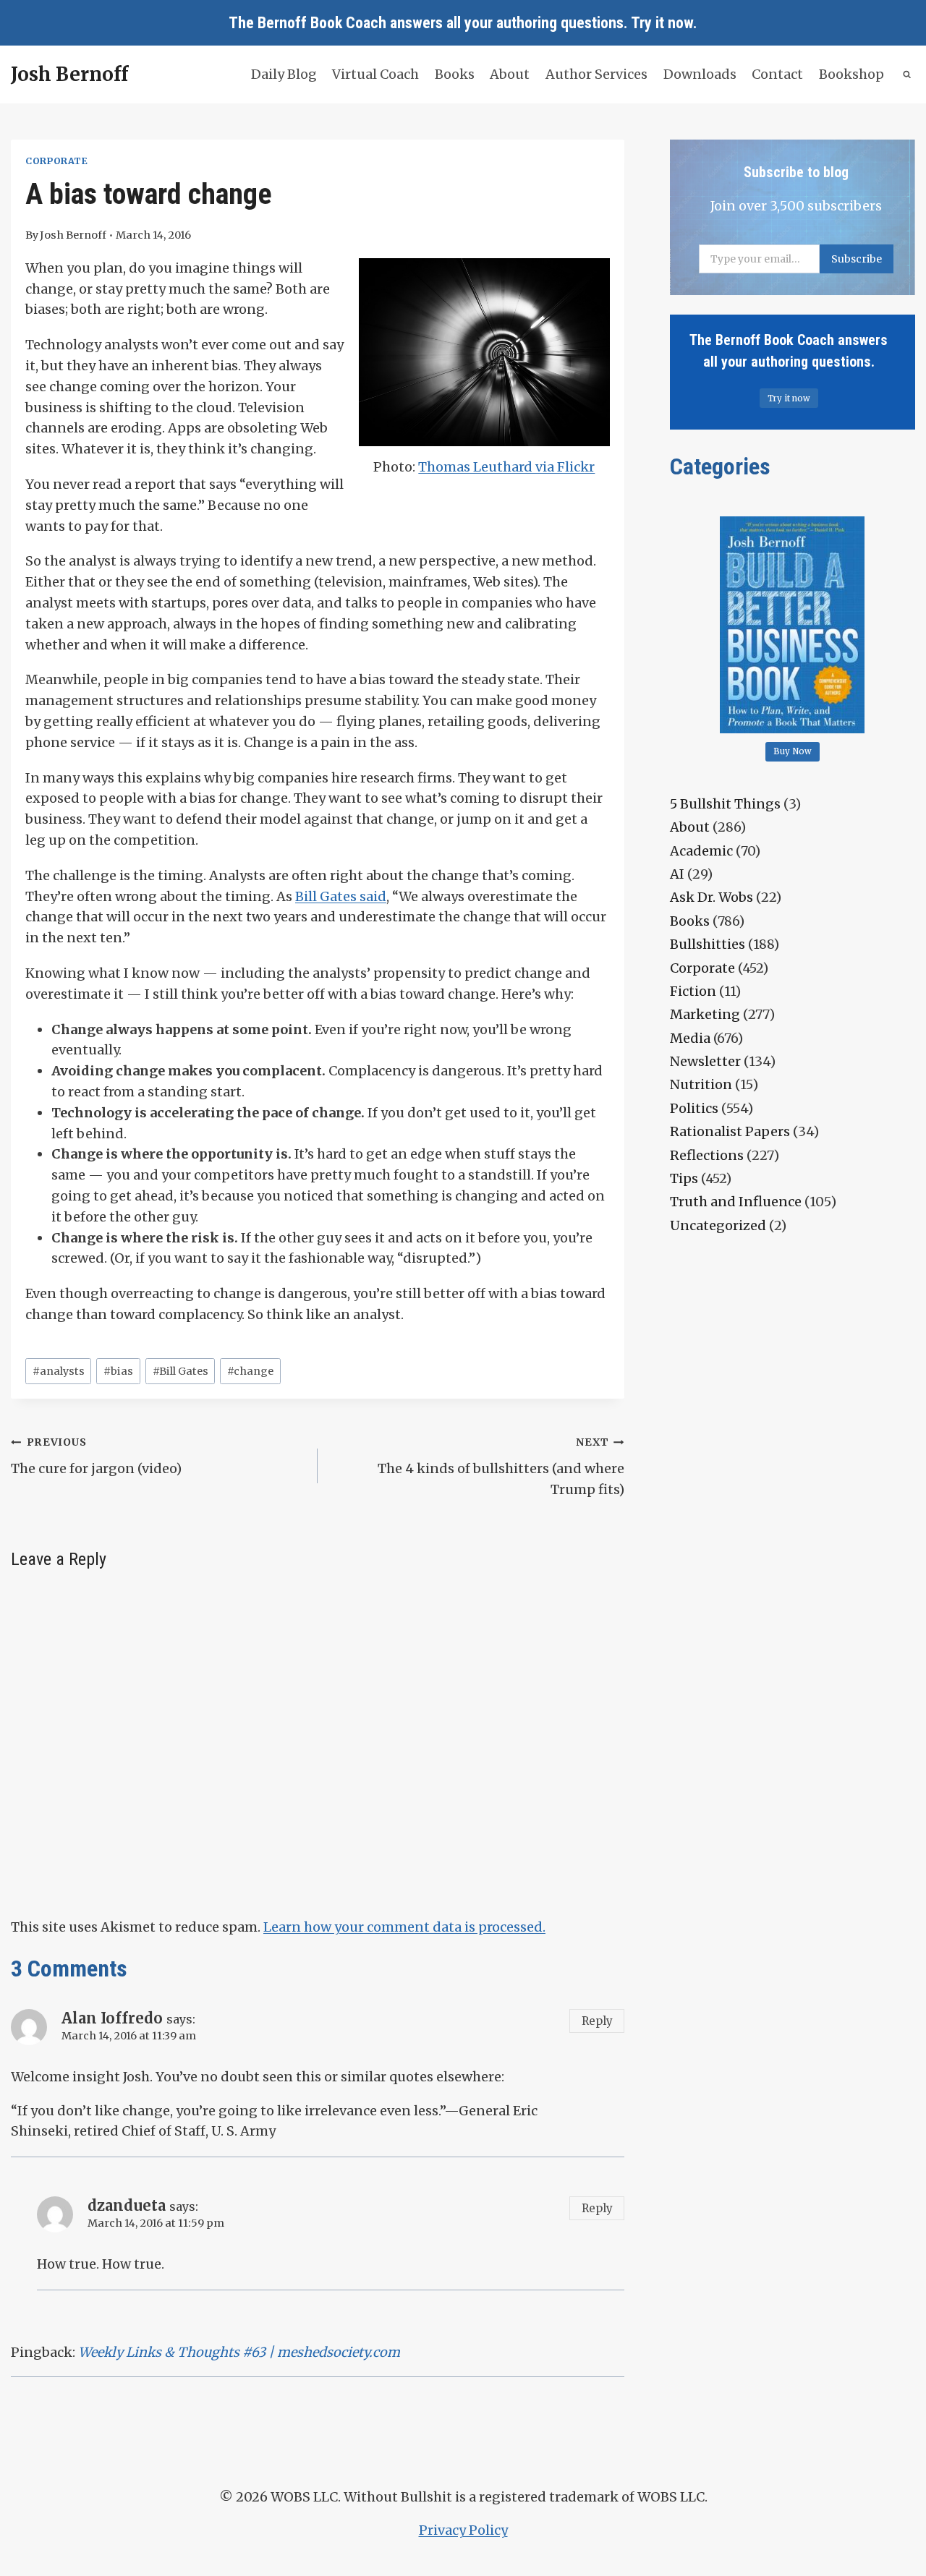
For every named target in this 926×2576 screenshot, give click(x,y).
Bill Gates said (341, 896)
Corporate (57, 161)
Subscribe (857, 259)
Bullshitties (708, 944)
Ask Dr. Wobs (712, 897)
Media (690, 1038)
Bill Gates (180, 1371)
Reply (597, 2021)
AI (677, 874)
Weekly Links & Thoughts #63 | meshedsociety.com (239, 2352)
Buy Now (793, 751)
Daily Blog (284, 74)
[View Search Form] (908, 75)
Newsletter (705, 1061)
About (510, 74)
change (250, 1371)
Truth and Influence (736, 1202)
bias (118, 1371)
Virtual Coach (375, 74)
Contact (777, 74)
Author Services (596, 74)
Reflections (707, 1155)
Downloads (700, 74)
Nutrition (701, 1084)
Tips (684, 1178)
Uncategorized (718, 1225)
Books (455, 74)
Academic (701, 851)
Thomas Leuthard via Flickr (506, 467)
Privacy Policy (463, 2530)
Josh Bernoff (73, 235)
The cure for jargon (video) (96, 1456)
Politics (694, 1108)
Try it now (662, 23)
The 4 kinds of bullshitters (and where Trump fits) (501, 1467)
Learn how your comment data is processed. (404, 1927)
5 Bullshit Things (725, 804)
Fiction (693, 991)
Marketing (705, 1014)
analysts (59, 1371)
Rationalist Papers (730, 1131)
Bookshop (851, 74)
